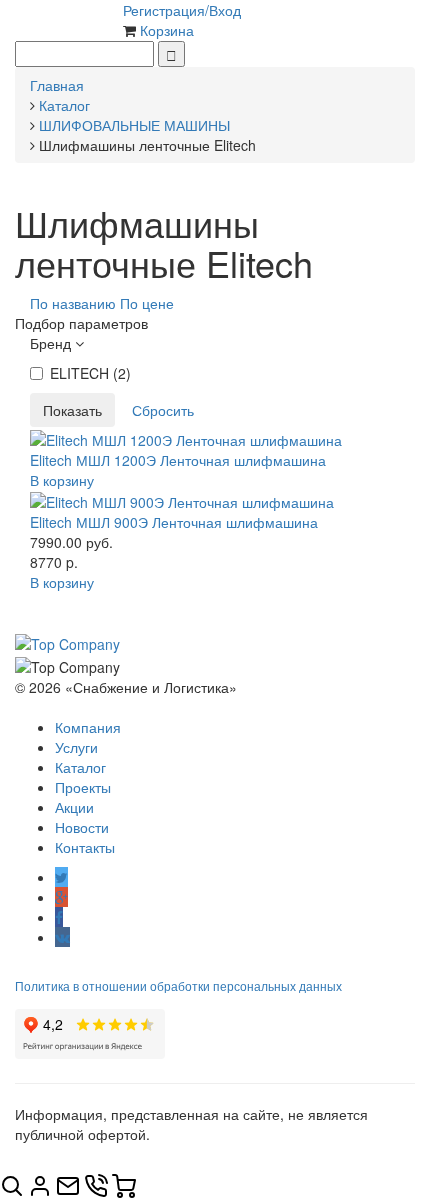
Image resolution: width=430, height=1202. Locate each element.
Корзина (167, 30)
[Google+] (61, 897)
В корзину (62, 480)
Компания (88, 727)
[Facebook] (59, 917)
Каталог (80, 767)
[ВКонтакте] (62, 937)
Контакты (85, 847)
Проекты (83, 787)
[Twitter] (61, 877)
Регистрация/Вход (182, 10)
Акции (74, 807)
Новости (82, 827)
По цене (147, 303)
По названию (73, 303)
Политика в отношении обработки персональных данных (178, 985)
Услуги (76, 747)
